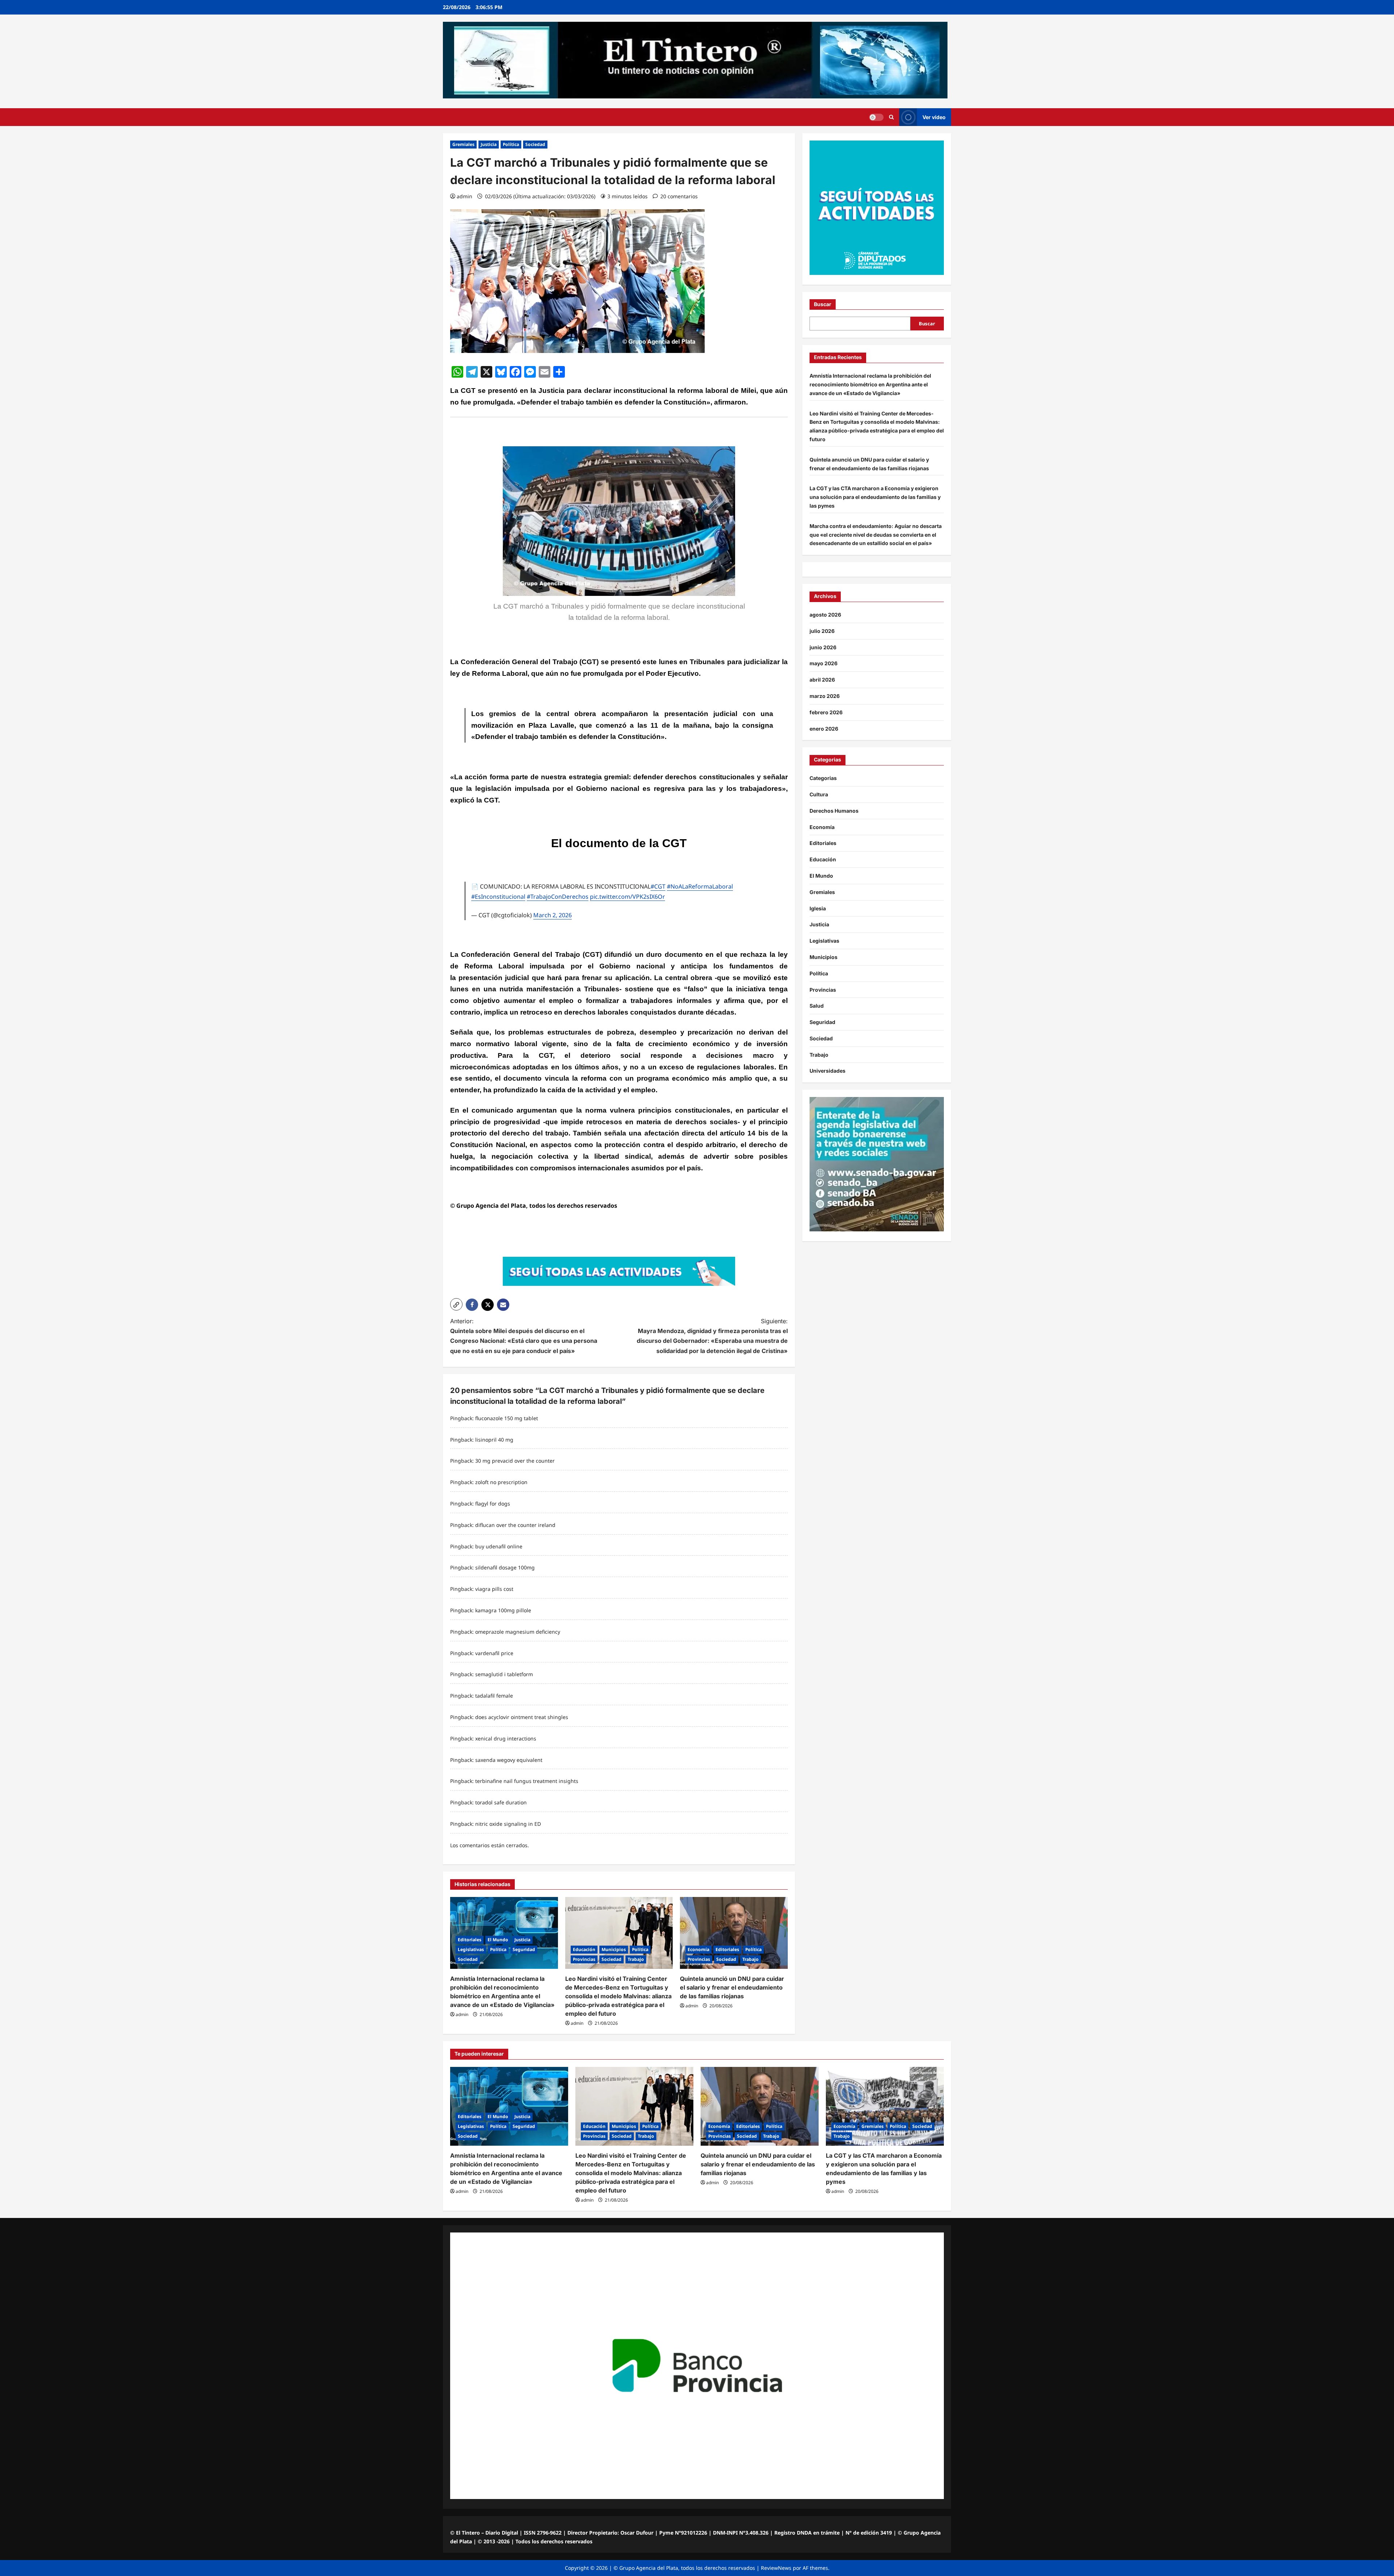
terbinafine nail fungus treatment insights (527, 1781)
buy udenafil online (499, 1546)
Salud (817, 1006)
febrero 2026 (826, 712)
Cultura (819, 794)
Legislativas (471, 1949)
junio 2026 (823, 647)
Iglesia (818, 908)
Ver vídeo (934, 117)
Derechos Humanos (834, 811)
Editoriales (470, 1940)
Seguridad (524, 1949)
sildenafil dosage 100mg (505, 1567)
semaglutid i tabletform (504, 1674)
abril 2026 (822, 680)
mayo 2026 (824, 664)
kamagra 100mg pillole (503, 1610)
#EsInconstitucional (498, 897)
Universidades (828, 1071)
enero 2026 (824, 729)
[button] (891, 117)
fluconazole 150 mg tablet (507, 1418)
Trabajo (636, 1959)
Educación (584, 1949)
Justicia (489, 144)
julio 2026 (822, 631)
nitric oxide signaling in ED (508, 1824)
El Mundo (498, 1940)
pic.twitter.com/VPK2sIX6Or (627, 897)
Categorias (823, 778)
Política (511, 144)
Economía (698, 1949)
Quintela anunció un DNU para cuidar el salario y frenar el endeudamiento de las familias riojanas (732, 1987)
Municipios (614, 1949)
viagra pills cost (494, 1589)
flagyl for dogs (493, 1504)
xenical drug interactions (506, 1738)
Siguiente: (712, 1336)
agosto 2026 (825, 615)
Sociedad (535, 144)
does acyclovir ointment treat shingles (522, 1717)
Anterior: (524, 1336)
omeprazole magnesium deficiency (518, 1632)
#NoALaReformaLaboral (700, 886)
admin (464, 196)
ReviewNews (776, 2568)
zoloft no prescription (501, 1482)
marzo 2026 (825, 696)
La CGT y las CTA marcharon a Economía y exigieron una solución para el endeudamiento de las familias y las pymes (875, 497)
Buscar (823, 304)
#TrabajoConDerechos (558, 897)
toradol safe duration (501, 1802)
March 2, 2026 (553, 915)
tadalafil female (494, 1696)
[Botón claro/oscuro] (876, 117)
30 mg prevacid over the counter (515, 1461)
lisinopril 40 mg (494, 1440)
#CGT (658, 886)
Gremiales (463, 144)
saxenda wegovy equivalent (509, 1760)
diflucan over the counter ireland (515, 1525)
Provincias (584, 1959)
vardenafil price (494, 1653)
